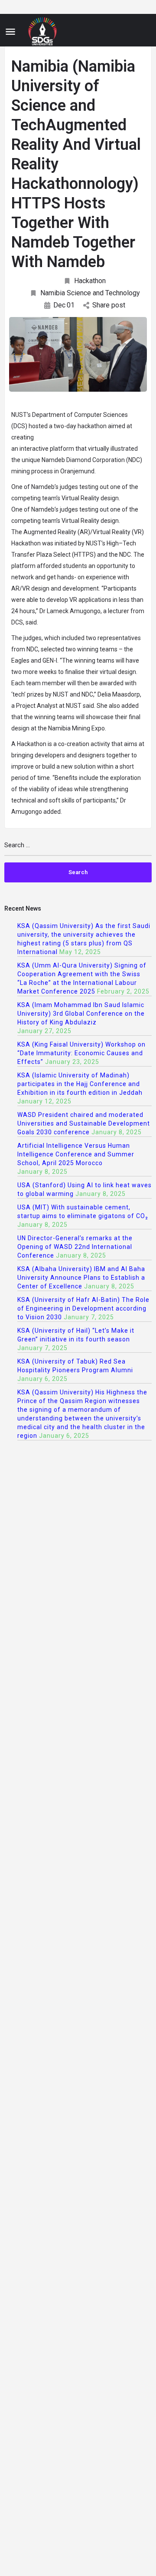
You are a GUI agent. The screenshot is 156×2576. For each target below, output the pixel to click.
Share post (109, 305)
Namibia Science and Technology (90, 293)
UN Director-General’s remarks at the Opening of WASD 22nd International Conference (75, 1247)
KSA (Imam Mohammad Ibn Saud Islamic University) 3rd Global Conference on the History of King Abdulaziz (81, 1014)
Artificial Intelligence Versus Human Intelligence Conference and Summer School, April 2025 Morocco (76, 1154)
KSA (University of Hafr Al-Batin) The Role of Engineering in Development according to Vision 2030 (83, 1308)
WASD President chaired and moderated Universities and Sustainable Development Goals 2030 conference (84, 1123)
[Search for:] (78, 849)
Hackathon (90, 281)
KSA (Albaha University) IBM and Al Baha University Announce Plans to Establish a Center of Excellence (81, 1278)
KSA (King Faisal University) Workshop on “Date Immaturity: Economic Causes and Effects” (81, 1053)
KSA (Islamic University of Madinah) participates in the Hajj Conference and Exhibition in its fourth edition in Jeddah (80, 1084)
